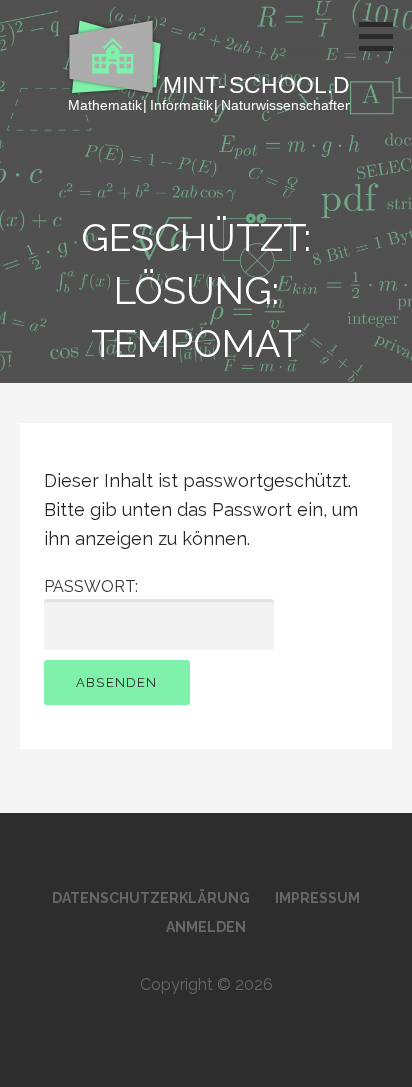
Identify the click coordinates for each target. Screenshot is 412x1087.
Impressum (317, 898)
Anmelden (206, 927)
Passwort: (91, 586)
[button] (383, 36)
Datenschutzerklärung (151, 898)
